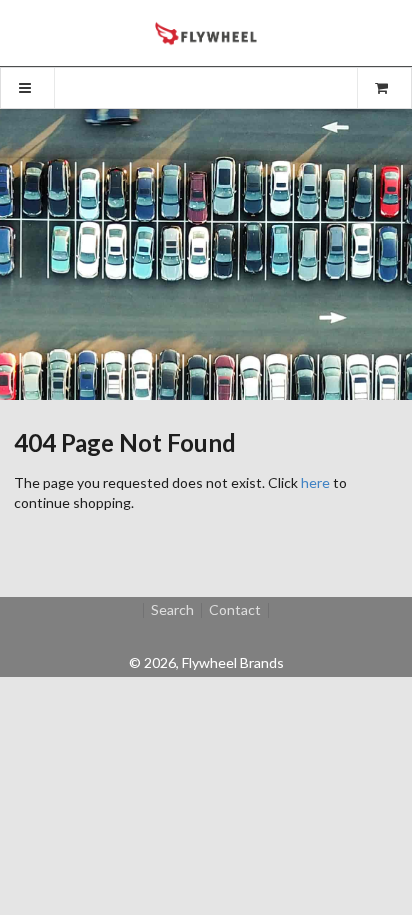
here (315, 482)
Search (172, 610)
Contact (235, 610)
